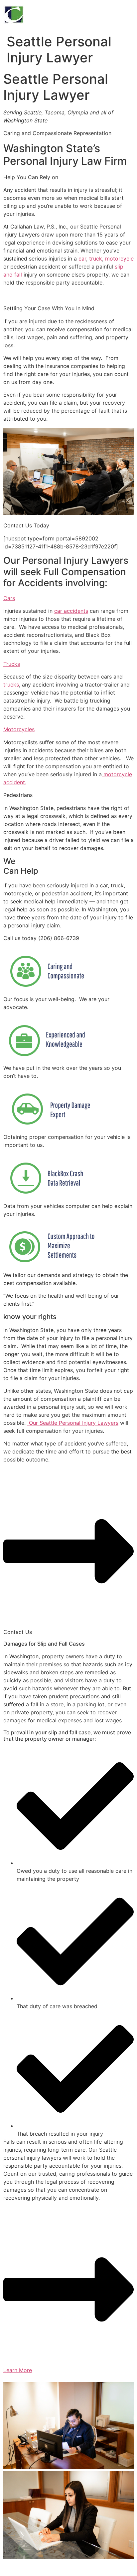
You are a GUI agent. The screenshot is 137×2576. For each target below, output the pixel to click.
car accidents (71, 611)
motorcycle (119, 259)
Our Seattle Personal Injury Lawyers (73, 1423)
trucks (11, 685)
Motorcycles (19, 729)
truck (96, 259)
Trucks (12, 664)
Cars (9, 598)
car (81, 259)
